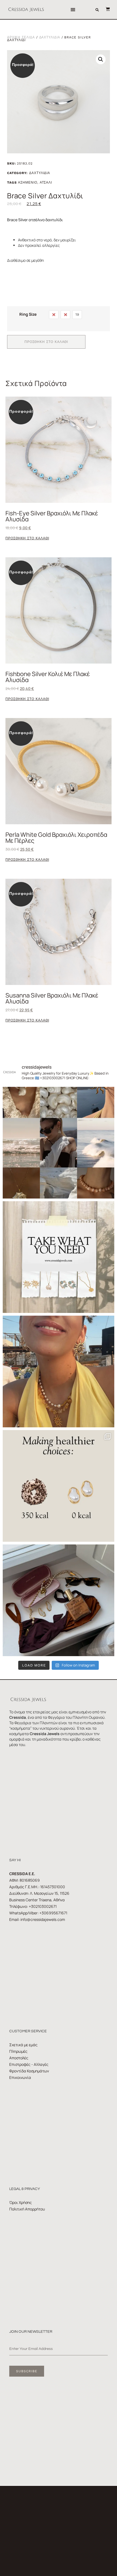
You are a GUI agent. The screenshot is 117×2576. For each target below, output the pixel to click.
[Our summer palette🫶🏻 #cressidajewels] (59, 1143)
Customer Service (28, 2031)
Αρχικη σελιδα (21, 37)
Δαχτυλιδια (50, 37)
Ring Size (28, 314)
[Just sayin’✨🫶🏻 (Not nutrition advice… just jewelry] (59, 1486)
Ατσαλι (46, 183)
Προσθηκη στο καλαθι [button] (27, 538)
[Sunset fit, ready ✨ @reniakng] (59, 1371)
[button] (73, 10)
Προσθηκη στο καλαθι (46, 342)
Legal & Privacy (25, 2189)
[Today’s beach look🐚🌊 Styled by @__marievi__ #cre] (59, 1600)
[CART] (105, 9)
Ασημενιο (27, 183)
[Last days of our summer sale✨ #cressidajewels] (59, 1257)
